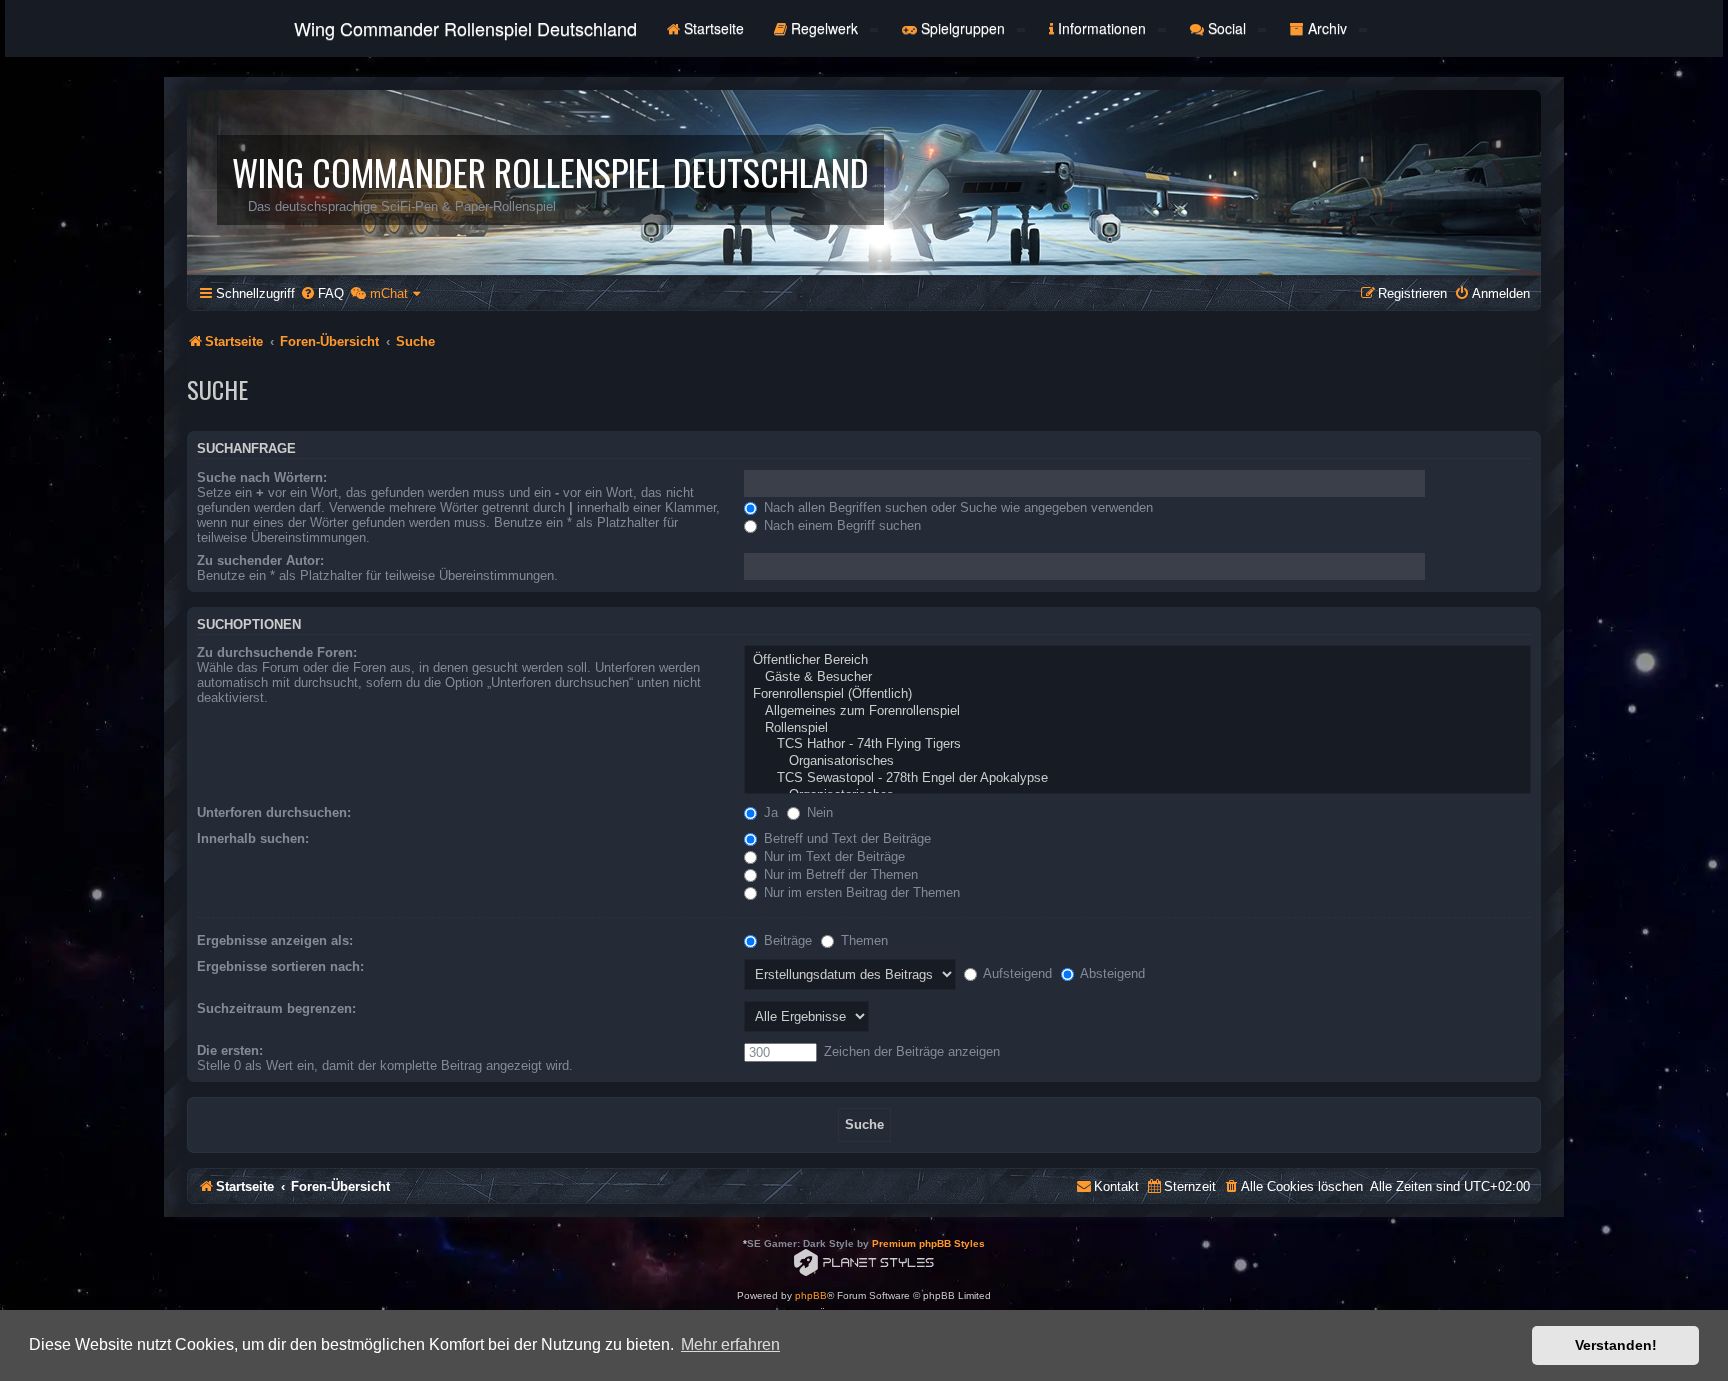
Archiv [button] (1327, 28)
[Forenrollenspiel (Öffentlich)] (1137, 694)
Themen (862, 940)
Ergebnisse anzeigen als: (275, 940)
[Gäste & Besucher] (1137, 677)
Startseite (712, 28)
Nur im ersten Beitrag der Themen (860, 892)
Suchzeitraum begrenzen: (276, 1008)
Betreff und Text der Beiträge (845, 838)
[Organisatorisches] (1137, 761)
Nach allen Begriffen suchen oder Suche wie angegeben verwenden (956, 507)
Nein (818, 812)
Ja (769, 812)
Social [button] (1227, 28)
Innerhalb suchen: (253, 838)
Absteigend (1111, 973)
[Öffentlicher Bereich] (1137, 660)
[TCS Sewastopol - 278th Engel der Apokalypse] (1137, 778)
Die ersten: (230, 1050)
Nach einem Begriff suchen (840, 525)
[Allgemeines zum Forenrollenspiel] (1137, 711)
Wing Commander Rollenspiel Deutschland (465, 28)
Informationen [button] (1102, 28)
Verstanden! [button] (1616, 1345)
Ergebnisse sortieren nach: (280, 966)
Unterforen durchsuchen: (274, 812)
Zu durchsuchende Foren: (277, 652)
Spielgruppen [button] (963, 28)
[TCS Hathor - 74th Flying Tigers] (1137, 744)
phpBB (811, 1295)
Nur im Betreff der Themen (839, 874)
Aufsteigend (1016, 973)
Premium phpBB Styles (928, 1243)
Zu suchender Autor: (260, 560)
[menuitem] (322, 293)
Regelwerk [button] (824, 28)
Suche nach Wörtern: (262, 477)
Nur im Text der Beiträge (832, 856)
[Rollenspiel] (1137, 728)
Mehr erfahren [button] (730, 1344)
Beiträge (786, 940)
